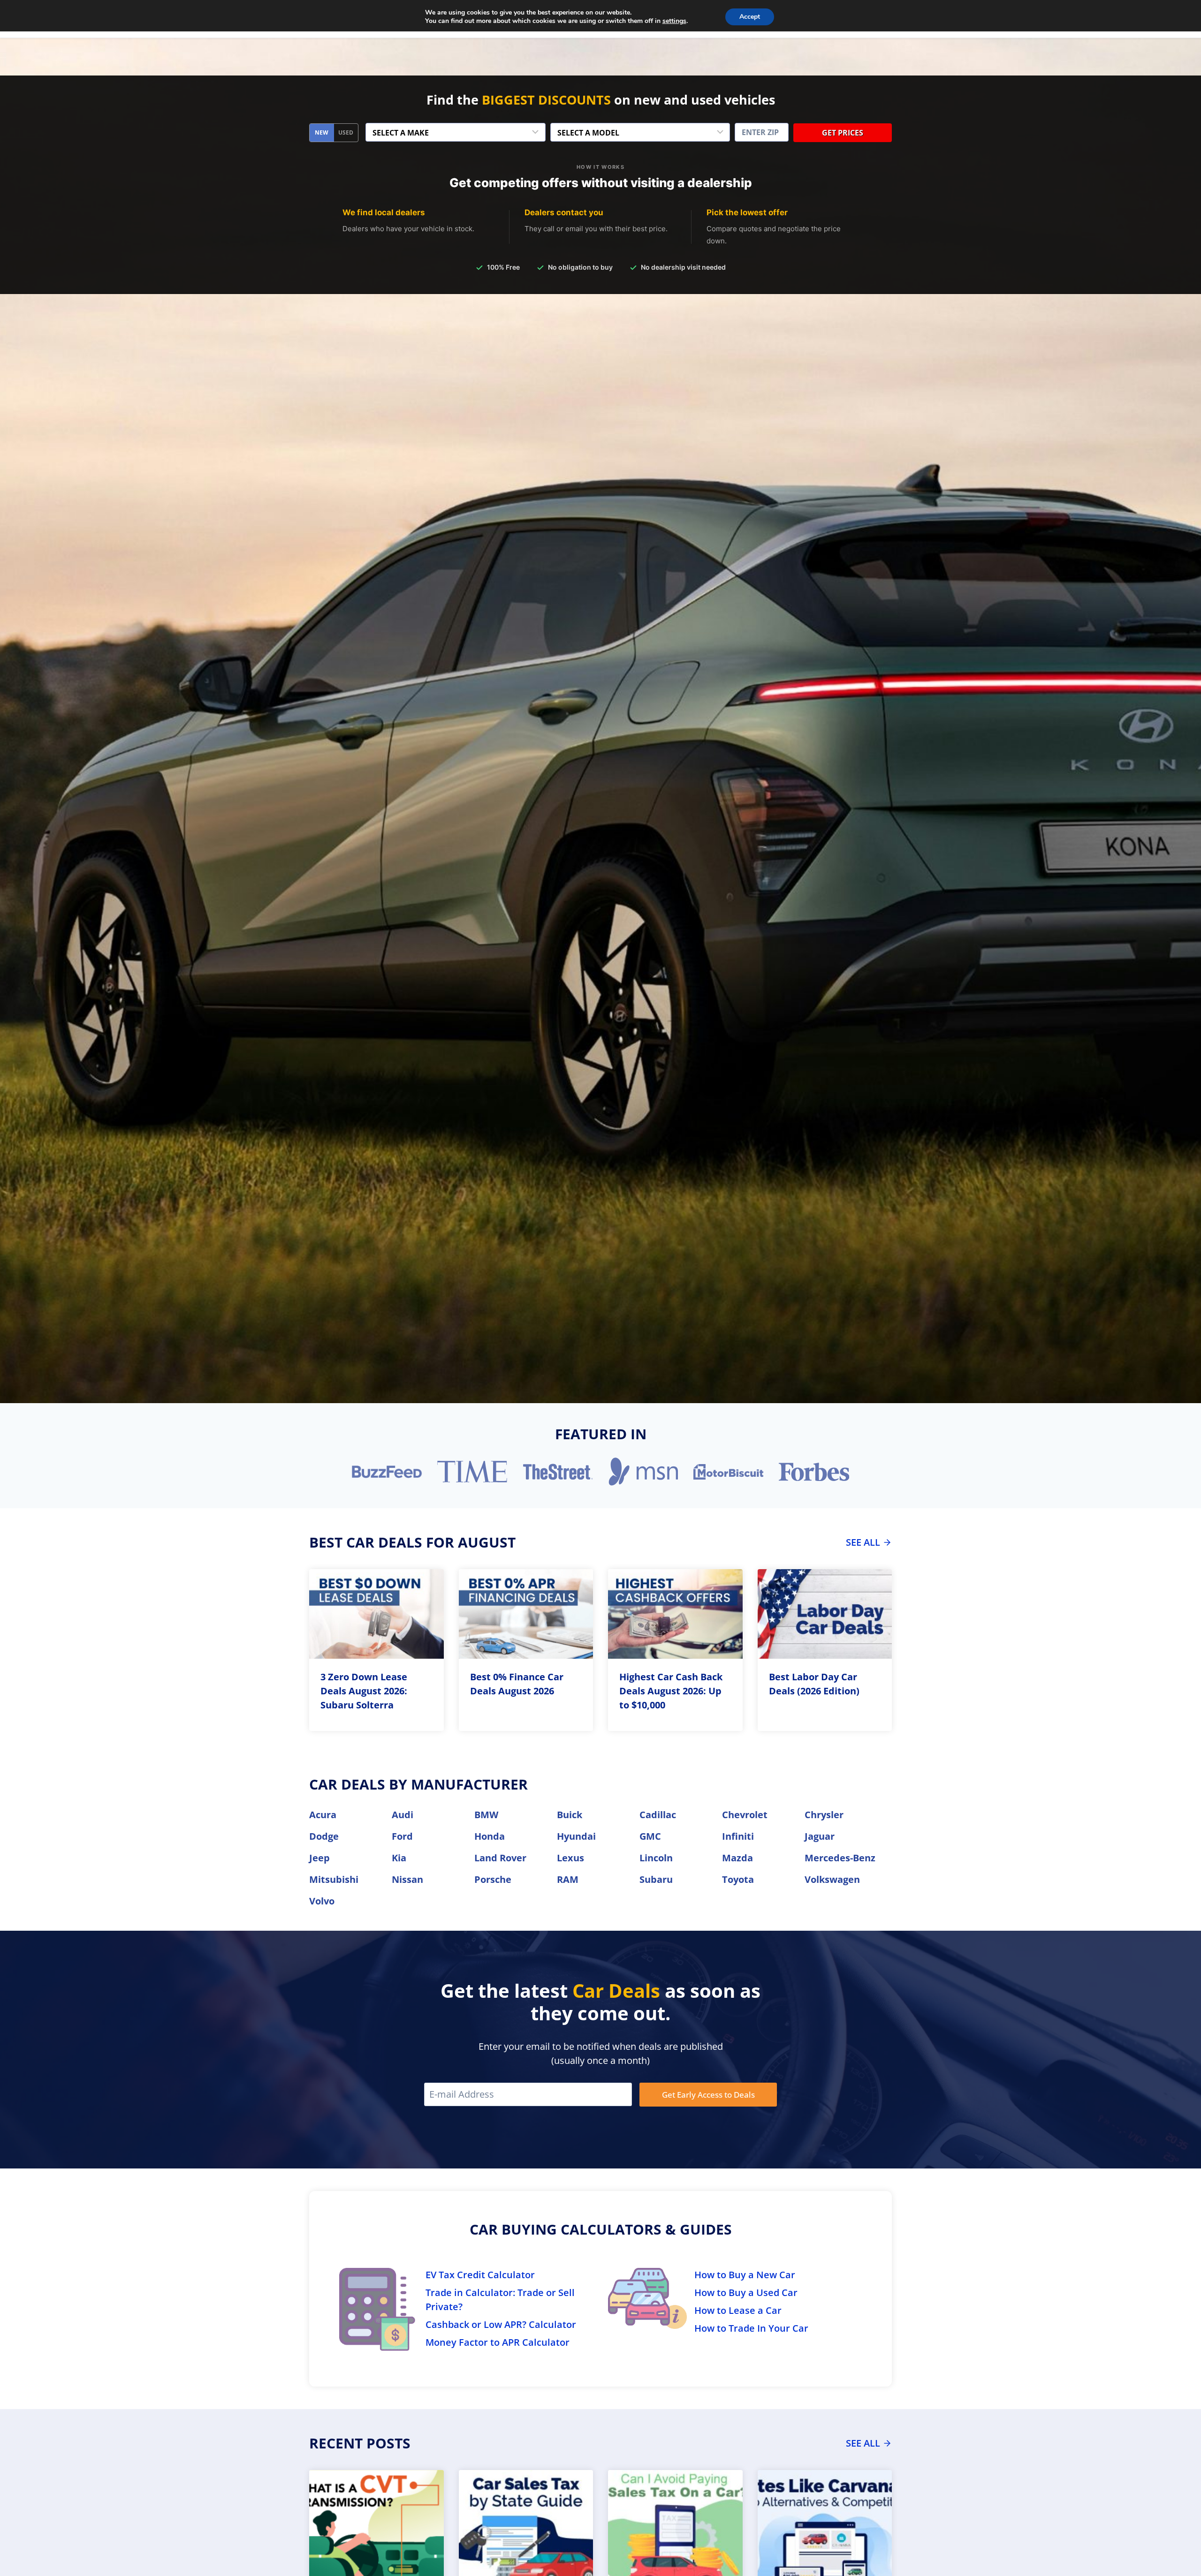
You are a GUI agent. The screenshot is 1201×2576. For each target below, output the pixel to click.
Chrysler (824, 1815)
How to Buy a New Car (745, 2275)
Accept (750, 17)
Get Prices (843, 133)
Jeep (319, 1858)
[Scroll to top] (1187, 2548)
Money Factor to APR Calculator (498, 2342)
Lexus (570, 1858)
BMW (486, 1815)
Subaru (656, 1879)
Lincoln (656, 1858)
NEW (322, 132)
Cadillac (658, 1815)
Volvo (322, 1901)
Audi (403, 1815)
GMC (650, 1836)
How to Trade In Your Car (751, 2328)
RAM (568, 1879)
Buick (570, 1815)
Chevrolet (745, 1815)
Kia (399, 1858)
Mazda (737, 1858)
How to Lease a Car (738, 2310)
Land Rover (500, 1858)
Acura (323, 1815)
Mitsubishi (334, 1879)
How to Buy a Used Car (746, 2293)
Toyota (738, 1879)
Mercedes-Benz (840, 1858)
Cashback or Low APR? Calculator (501, 2324)
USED (346, 132)
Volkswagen (832, 1879)
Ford (402, 1836)
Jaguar (820, 1836)
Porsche (493, 1879)
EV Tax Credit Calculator (480, 2275)
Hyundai (576, 1836)
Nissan (407, 1879)
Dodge (324, 1836)
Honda (490, 1836)
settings (674, 21)
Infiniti (738, 1836)
